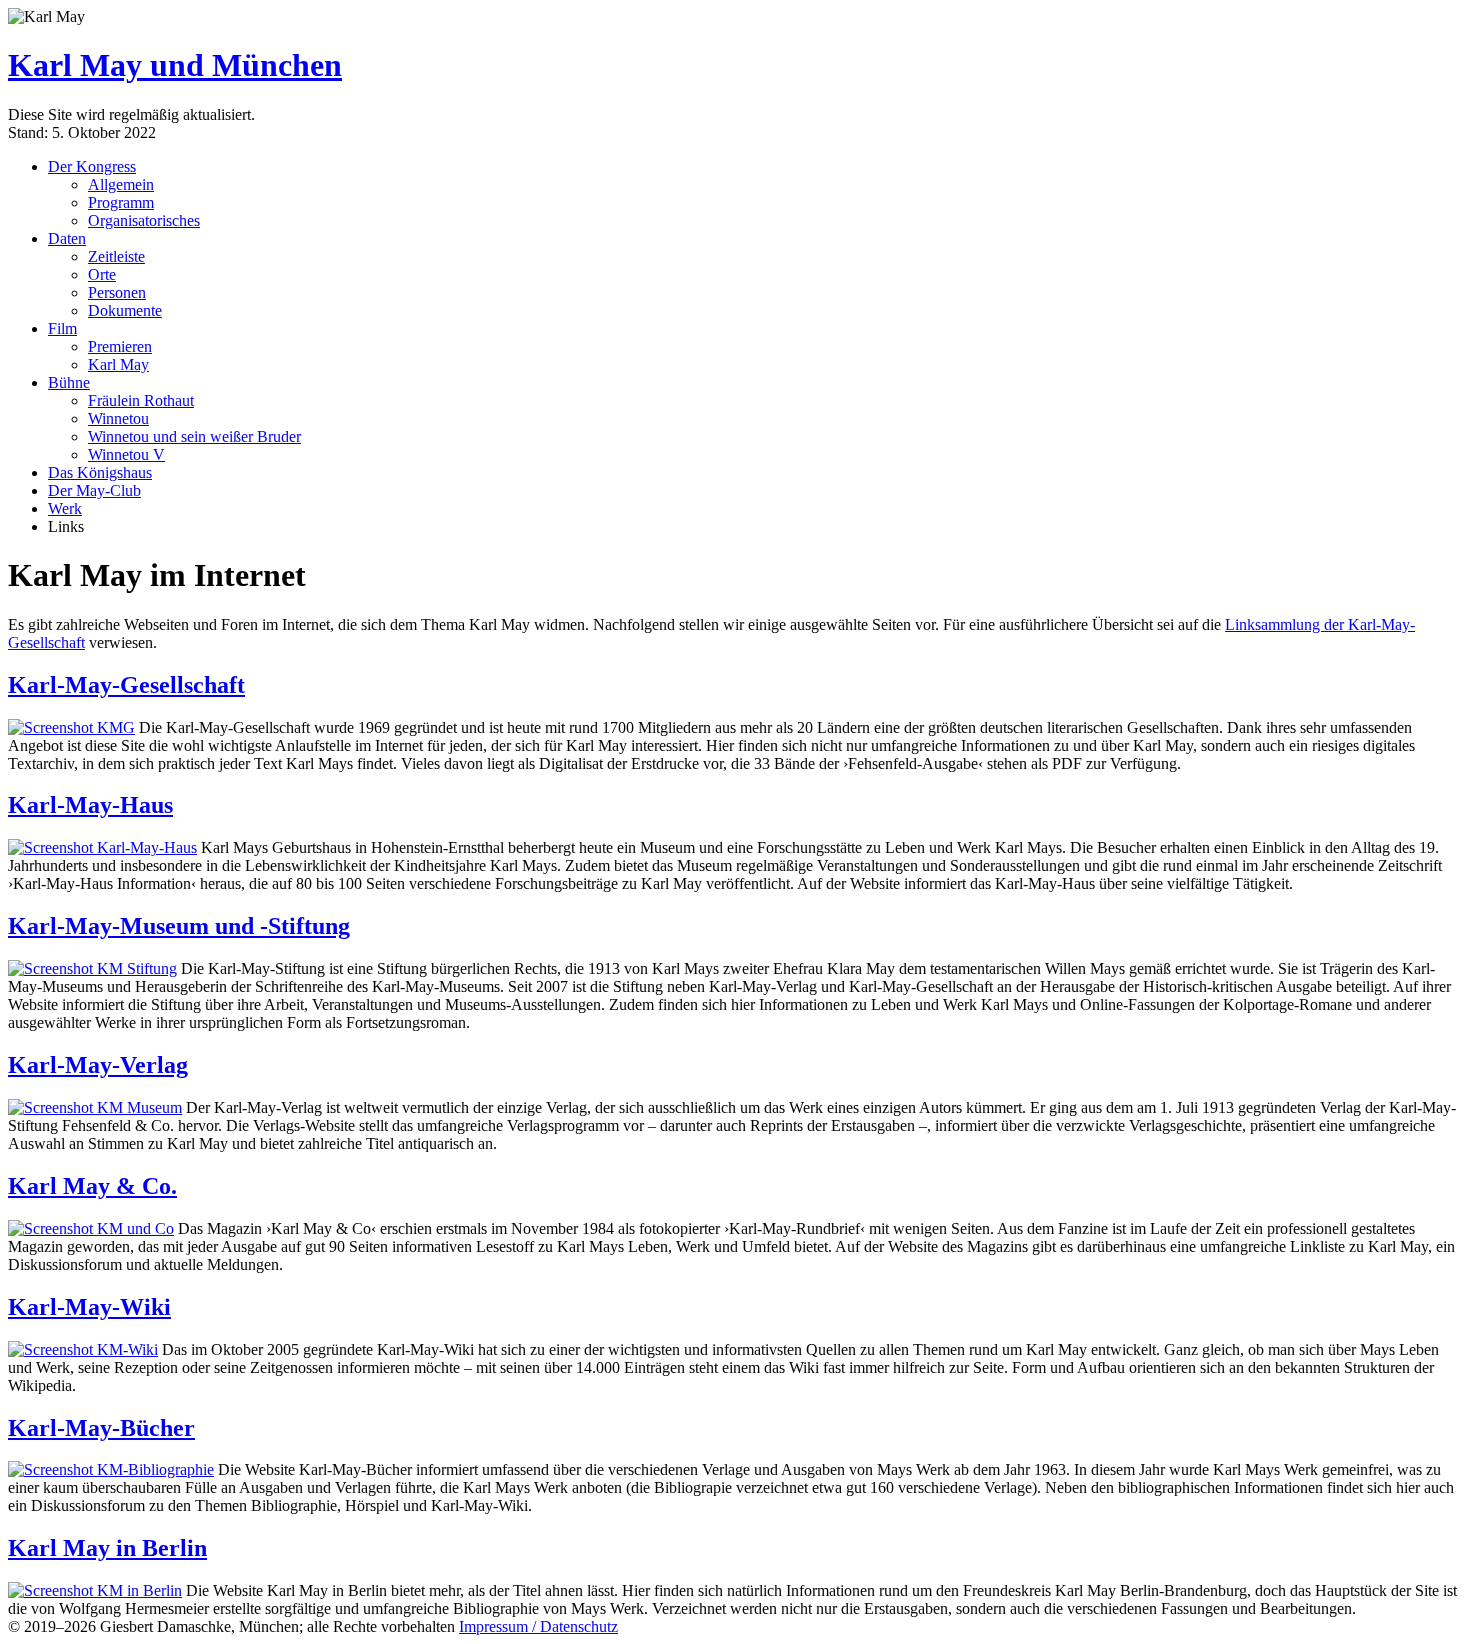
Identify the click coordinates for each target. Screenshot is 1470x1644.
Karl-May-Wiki (89, 1307)
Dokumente (125, 310)
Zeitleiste (116, 256)
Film (62, 328)
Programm (121, 202)
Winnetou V (126, 454)
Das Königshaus (100, 472)
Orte (102, 274)
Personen (117, 292)
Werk (65, 508)
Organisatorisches (144, 220)
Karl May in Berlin (107, 1548)
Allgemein (121, 184)
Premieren (120, 346)
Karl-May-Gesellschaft (126, 685)
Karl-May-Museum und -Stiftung (179, 926)
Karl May (118, 364)
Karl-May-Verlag (98, 1065)
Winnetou (118, 418)
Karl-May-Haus (90, 805)
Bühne (69, 382)
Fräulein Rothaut (141, 400)
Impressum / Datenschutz (538, 1626)
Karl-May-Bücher (101, 1428)
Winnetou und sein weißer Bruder (194, 436)
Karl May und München (175, 65)
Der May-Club (94, 490)
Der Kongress (92, 166)
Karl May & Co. (92, 1186)
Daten (67, 238)
